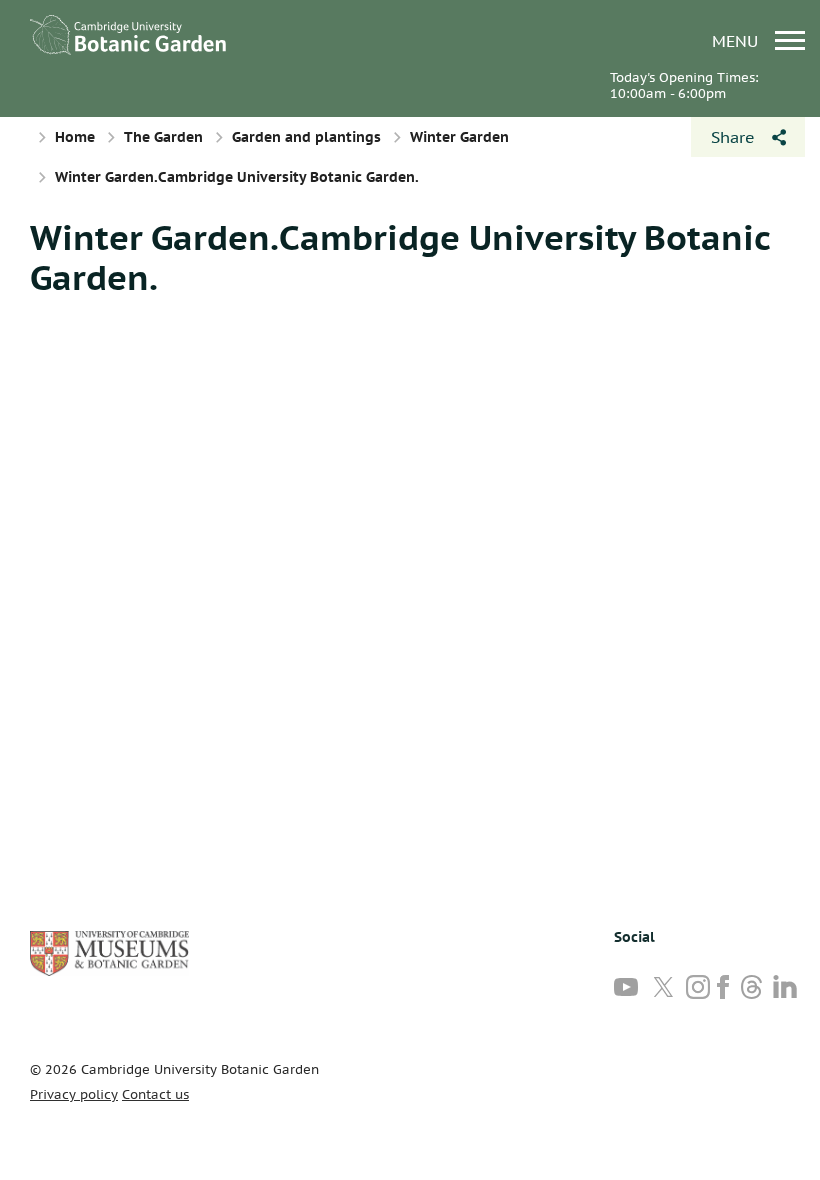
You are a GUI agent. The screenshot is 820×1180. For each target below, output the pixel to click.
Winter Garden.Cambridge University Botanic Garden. (400, 257)
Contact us (155, 1094)
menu (737, 40)
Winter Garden (459, 137)
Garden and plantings (306, 137)
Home (75, 137)
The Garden (163, 137)
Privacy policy (74, 1094)
